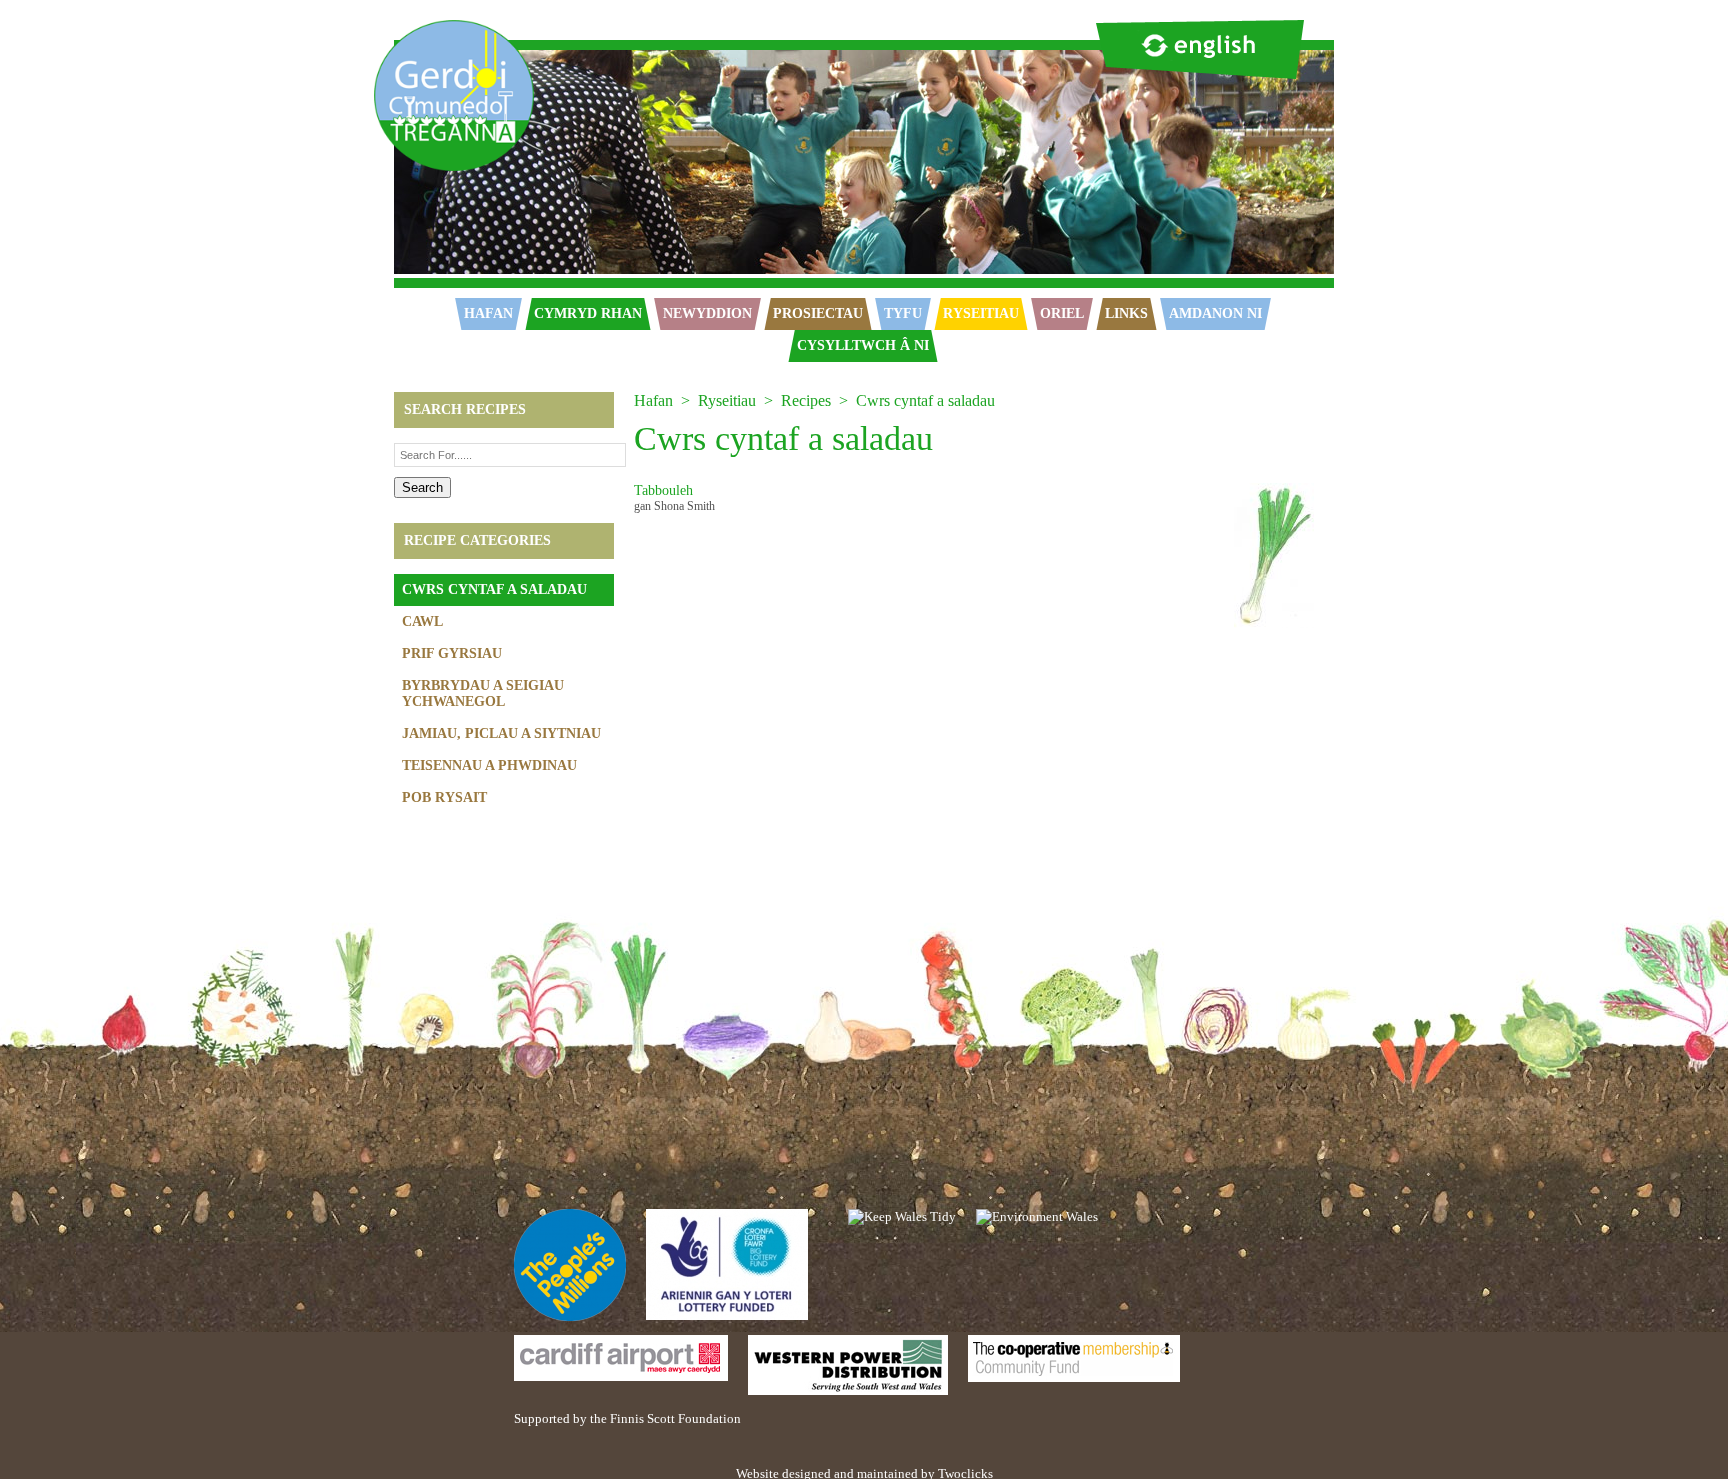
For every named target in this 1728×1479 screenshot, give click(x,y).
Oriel (1062, 313)
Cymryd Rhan (588, 313)
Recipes (806, 400)
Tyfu (903, 313)
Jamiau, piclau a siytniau (501, 733)
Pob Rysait (444, 797)
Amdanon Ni (1215, 313)
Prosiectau (818, 313)
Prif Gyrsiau (452, 653)
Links (1126, 313)
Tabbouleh (663, 490)
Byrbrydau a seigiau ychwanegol (483, 693)
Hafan (390, 27)
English (1200, 49)
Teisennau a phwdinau (489, 765)
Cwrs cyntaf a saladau (494, 589)
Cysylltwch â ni (863, 345)
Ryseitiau (981, 313)
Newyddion (707, 313)
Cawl (422, 621)
